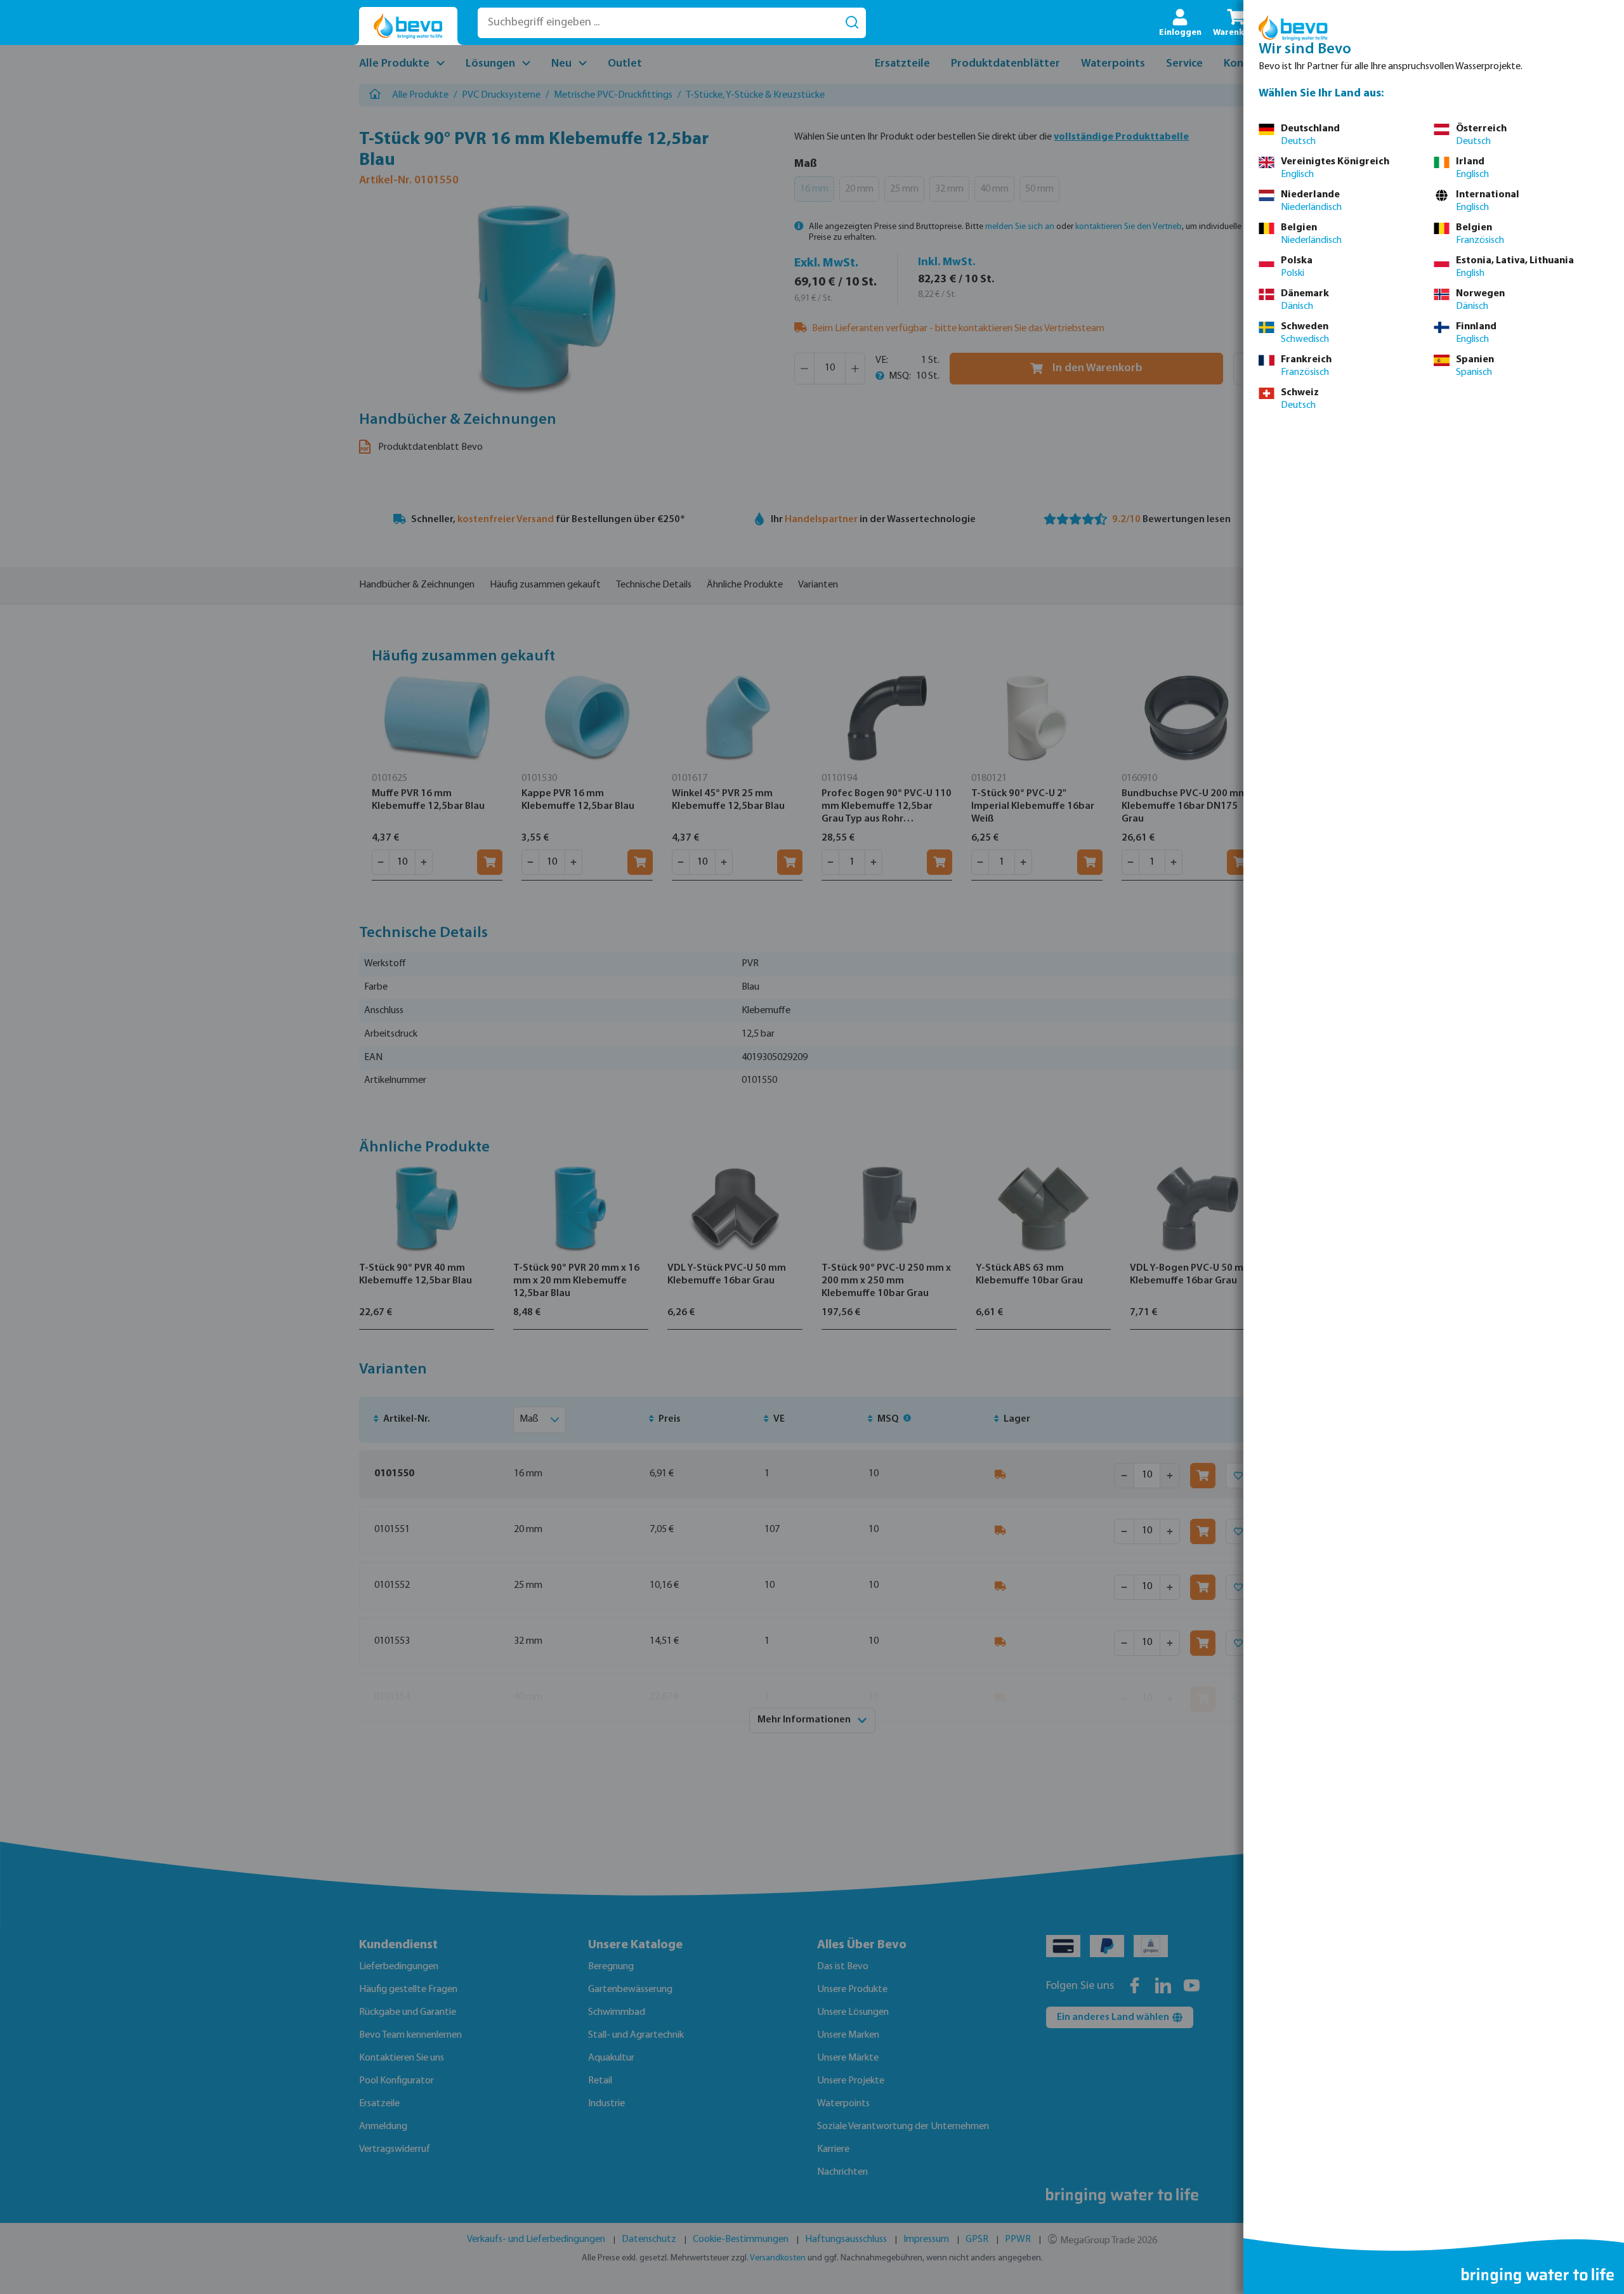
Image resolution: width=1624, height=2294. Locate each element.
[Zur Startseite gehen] (408, 26)
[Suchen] (852, 23)
